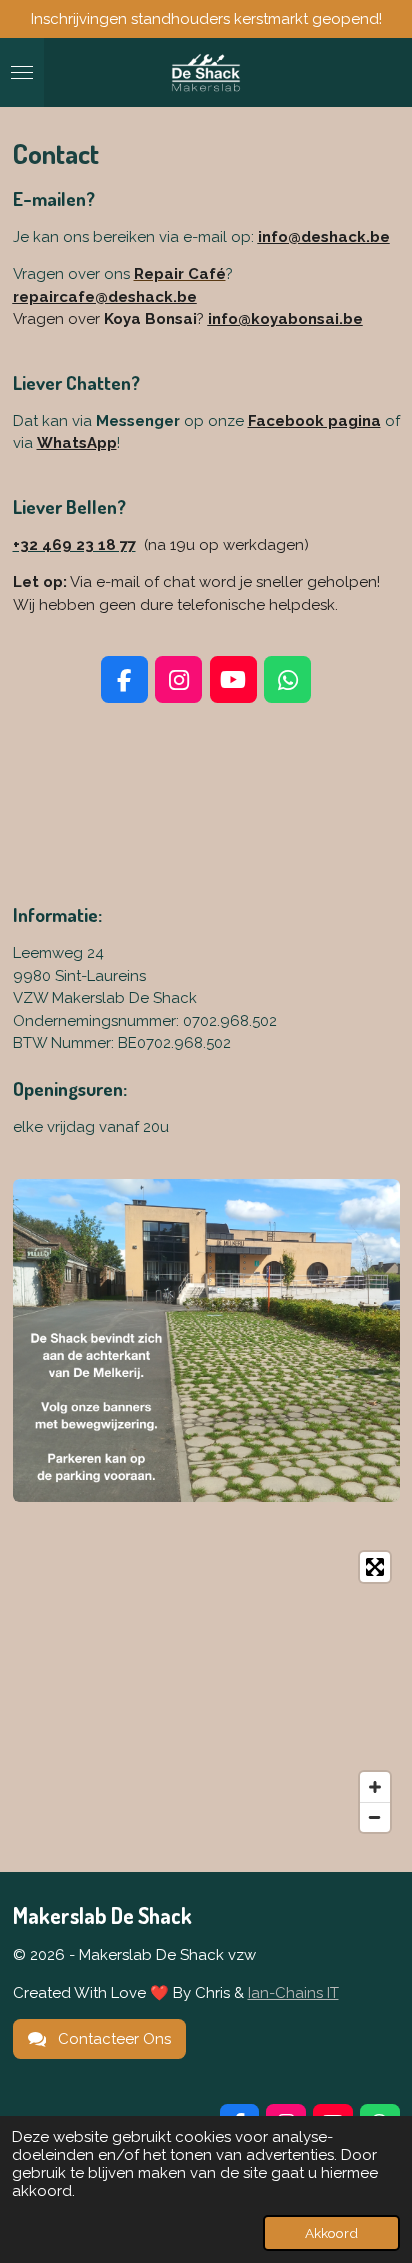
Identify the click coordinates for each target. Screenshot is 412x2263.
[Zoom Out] (375, 1817)
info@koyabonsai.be (285, 319)
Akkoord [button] (331, 2233)
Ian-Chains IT (293, 1993)
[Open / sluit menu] (22, 73)
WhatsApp (77, 443)
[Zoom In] (375, 1787)
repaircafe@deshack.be (105, 297)
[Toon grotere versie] (206, 1341)
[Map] (206, 1692)
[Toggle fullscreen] (375, 1567)
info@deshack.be (324, 237)
